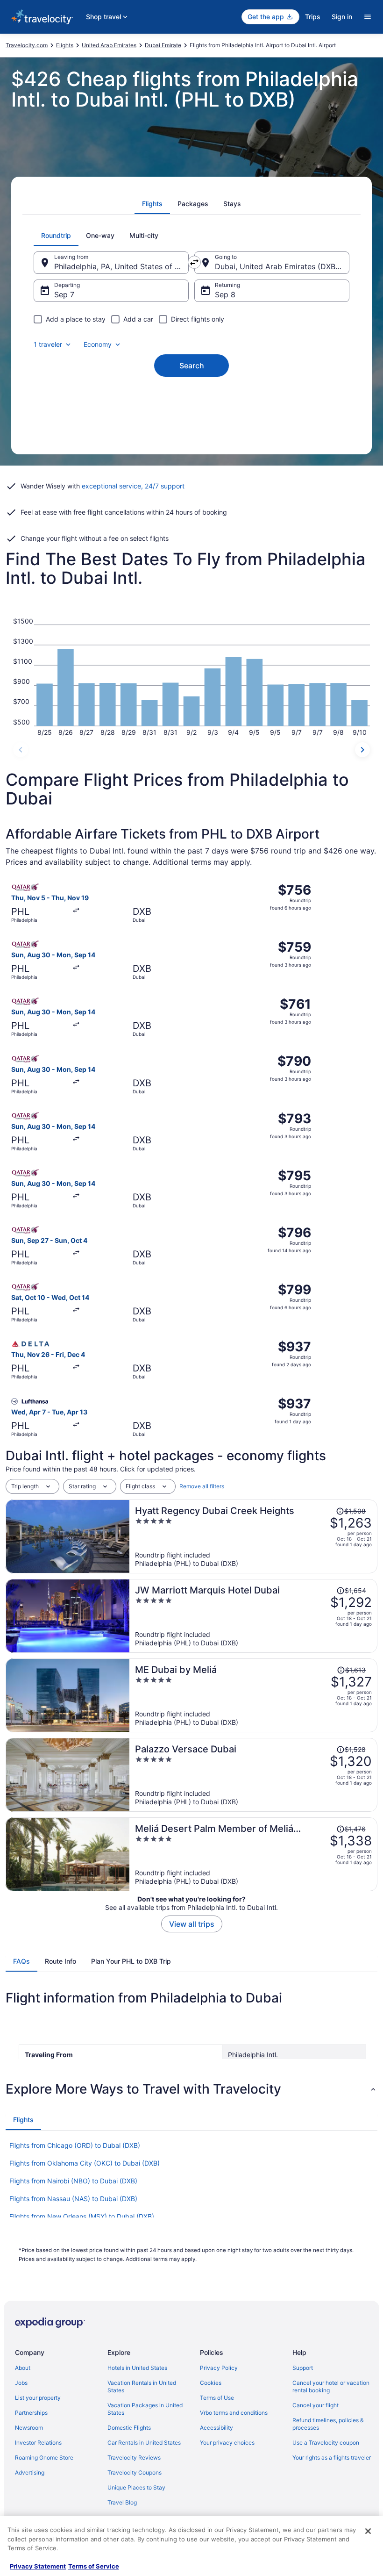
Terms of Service (94, 2566)
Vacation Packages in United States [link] (145, 2409)
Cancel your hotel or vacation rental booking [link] (331, 2386)
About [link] (23, 2368)
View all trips (192, 1924)
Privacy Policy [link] (219, 2368)
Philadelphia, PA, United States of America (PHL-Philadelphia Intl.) (121, 266)
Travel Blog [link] (122, 2502)
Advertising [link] (30, 2472)
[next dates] (362, 750)
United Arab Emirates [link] (109, 45)
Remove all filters (202, 1486)
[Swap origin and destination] (194, 262)
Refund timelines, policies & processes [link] (328, 2424)
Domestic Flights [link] (129, 2428)
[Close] (368, 2531)
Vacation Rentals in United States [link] (142, 2386)
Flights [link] (65, 45)
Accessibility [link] (216, 2428)
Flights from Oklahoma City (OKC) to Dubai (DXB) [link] (85, 2163)
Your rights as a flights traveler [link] (332, 2458)
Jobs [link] (21, 2383)
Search (192, 366)
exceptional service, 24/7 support (133, 486)
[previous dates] (21, 750)
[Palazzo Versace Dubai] (253, 1775)
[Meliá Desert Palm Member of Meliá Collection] (253, 1854)
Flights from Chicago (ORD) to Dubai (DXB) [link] (75, 2145)
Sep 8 (225, 294)
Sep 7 (64, 294)
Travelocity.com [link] (27, 45)
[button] (191, 2089)
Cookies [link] (211, 2383)
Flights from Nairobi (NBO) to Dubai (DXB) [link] (73, 2181)
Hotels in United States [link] (137, 2368)
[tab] (152, 204)
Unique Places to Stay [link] (136, 2487)
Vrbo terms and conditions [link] (234, 2413)
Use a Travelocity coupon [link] (326, 2443)
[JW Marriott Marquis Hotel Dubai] (253, 1616)
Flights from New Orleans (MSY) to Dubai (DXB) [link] (82, 2216)
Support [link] (303, 2368)
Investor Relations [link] (38, 2443)
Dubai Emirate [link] (163, 45)
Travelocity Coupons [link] (135, 2472)
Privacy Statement (38, 2566)
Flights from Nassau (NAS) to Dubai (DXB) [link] (73, 2199)
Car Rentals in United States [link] (144, 2443)
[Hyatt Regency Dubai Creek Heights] (253, 1536)
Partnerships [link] (31, 2413)
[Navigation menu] (368, 17)
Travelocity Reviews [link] (134, 2458)
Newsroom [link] (29, 2428)
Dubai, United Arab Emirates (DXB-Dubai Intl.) (282, 266)
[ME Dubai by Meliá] (253, 1695)
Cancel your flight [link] (316, 2405)
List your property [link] (38, 2398)
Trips (313, 17)
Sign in (342, 17)
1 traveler (48, 344)
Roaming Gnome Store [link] (44, 2458)
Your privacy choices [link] (227, 2443)
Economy (98, 344)
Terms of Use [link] (217, 2398)
